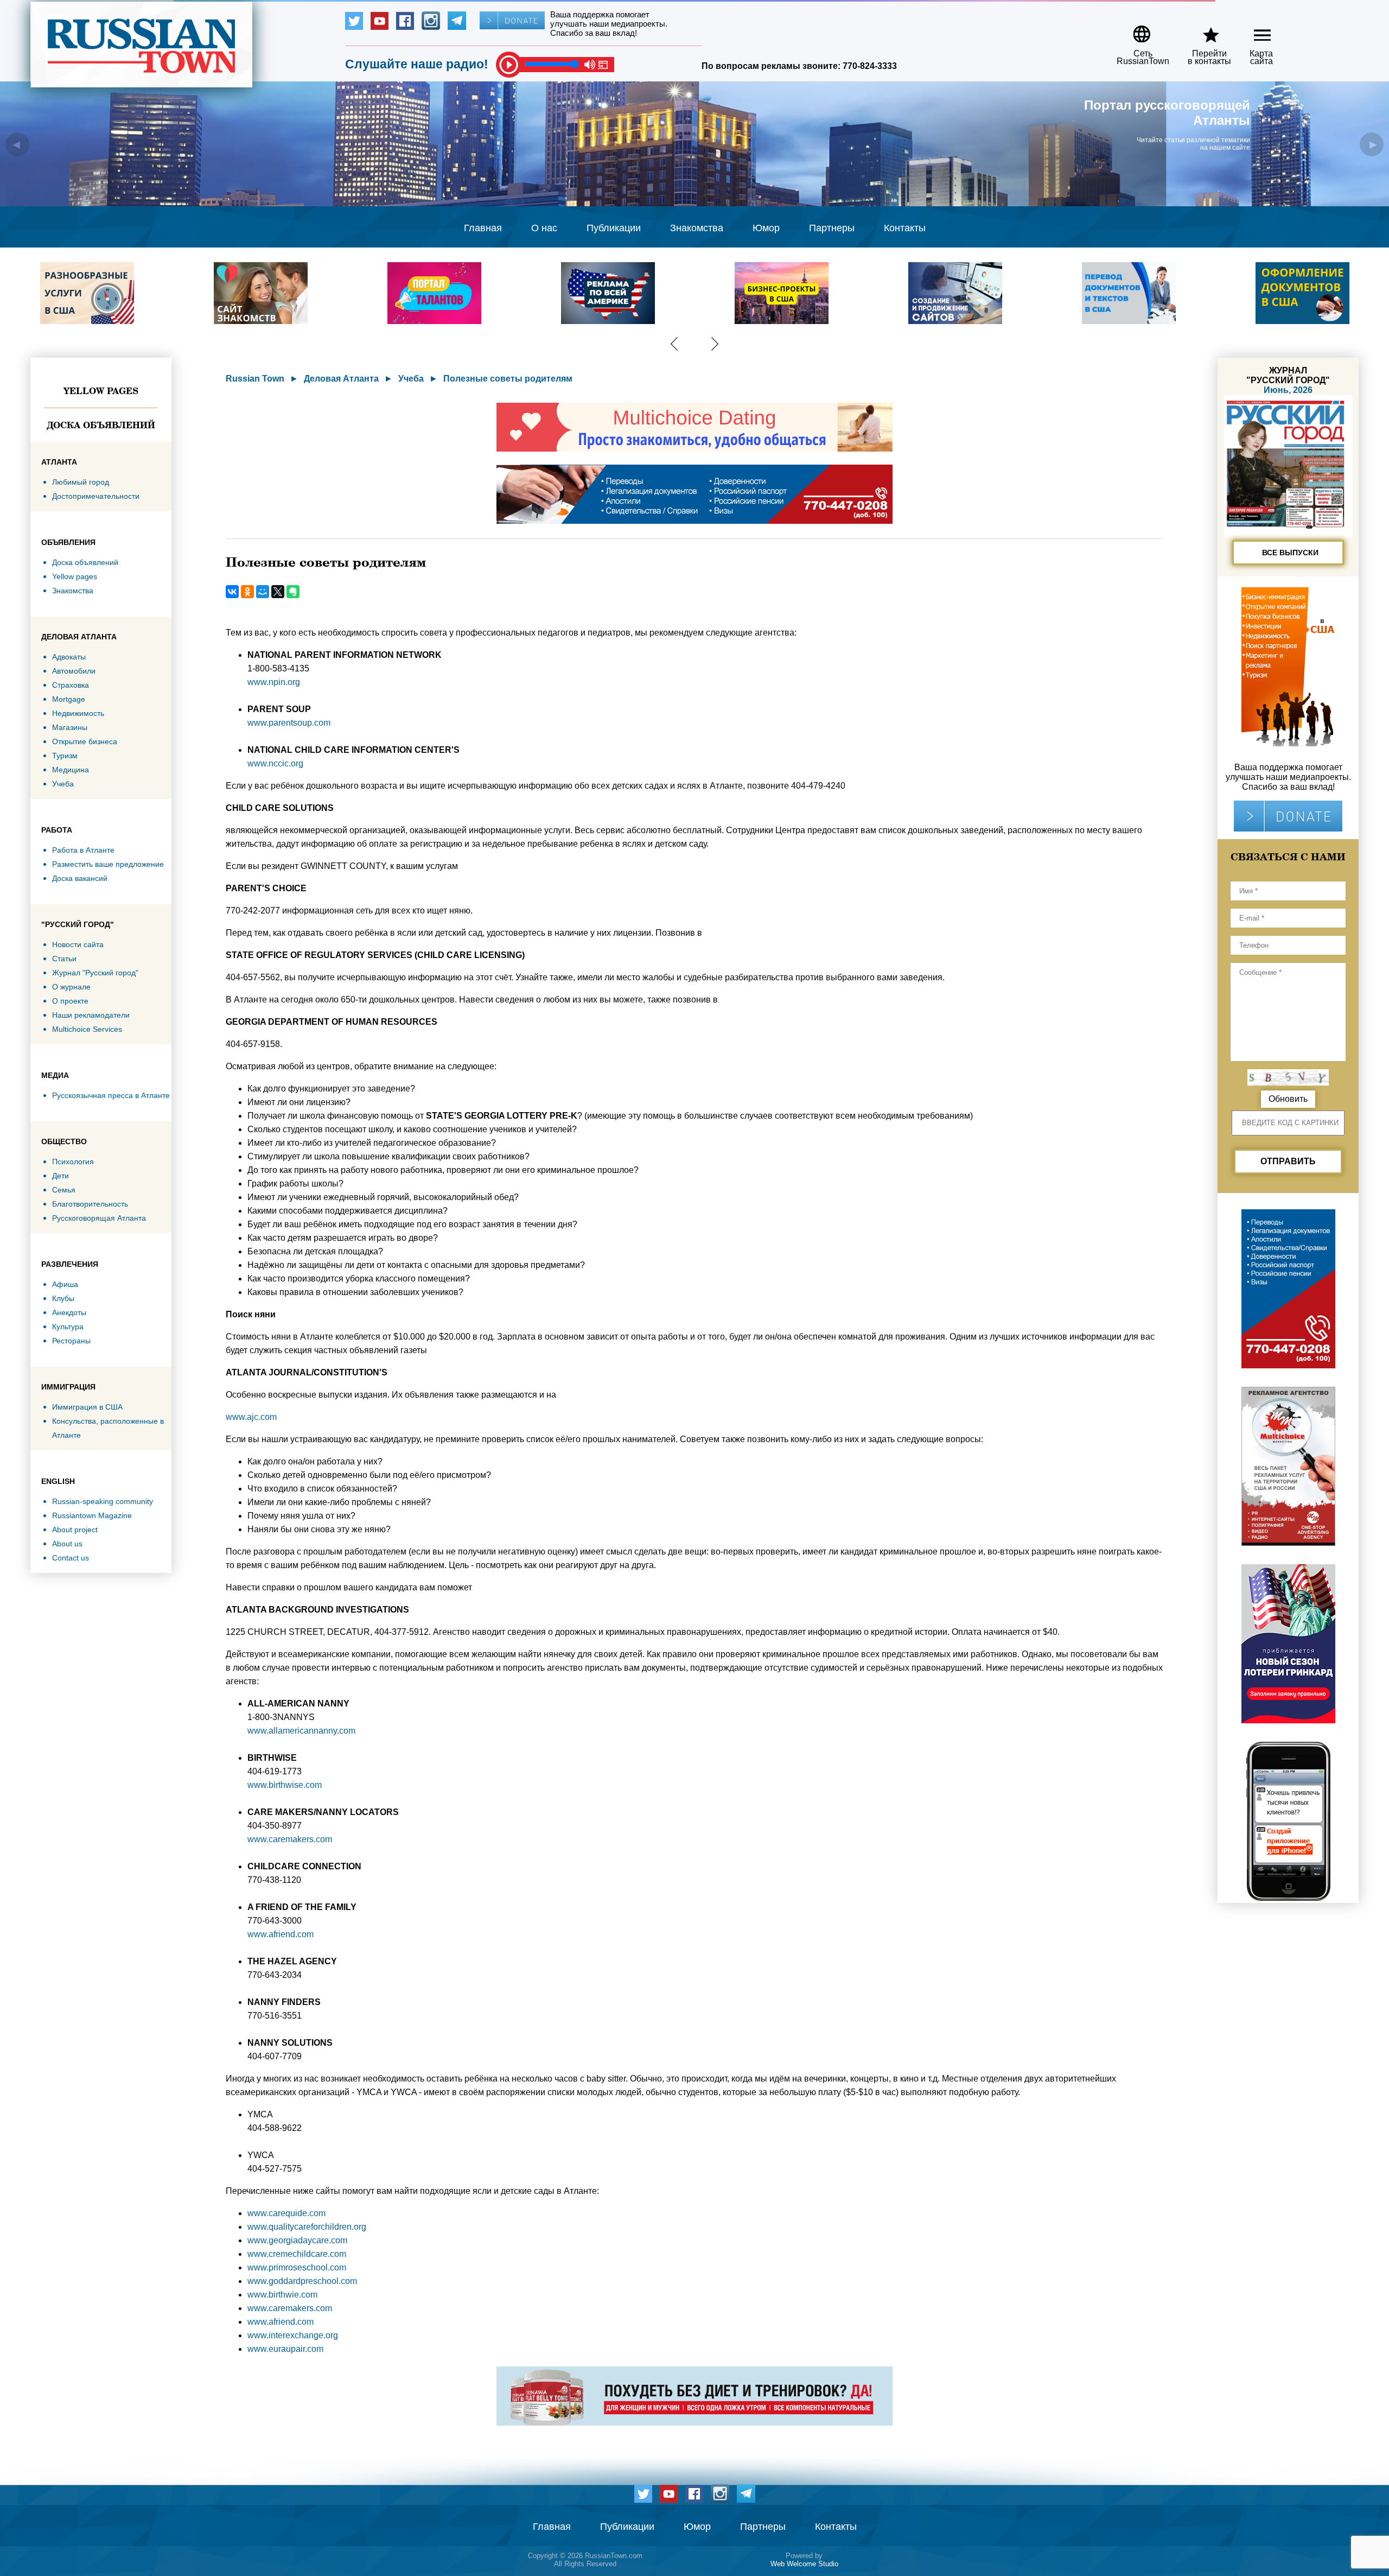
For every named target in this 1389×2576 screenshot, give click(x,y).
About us (67, 1544)
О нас (544, 228)
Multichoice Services (87, 1029)
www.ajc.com (251, 1417)
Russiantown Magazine (92, 1515)
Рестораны (71, 1341)
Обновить (1288, 1099)
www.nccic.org (275, 763)
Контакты (905, 228)
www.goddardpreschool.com (302, 2281)
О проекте (70, 1001)
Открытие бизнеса (85, 741)
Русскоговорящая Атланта (99, 1218)
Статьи (64, 959)
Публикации (614, 228)
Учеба (63, 784)
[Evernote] (293, 592)
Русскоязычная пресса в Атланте (111, 1095)
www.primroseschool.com (297, 2267)
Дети (60, 1176)
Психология (73, 1162)
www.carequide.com (286, 2213)
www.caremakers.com (290, 1839)
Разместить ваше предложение (108, 864)
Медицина (71, 770)
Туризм (65, 756)
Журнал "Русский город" (95, 973)
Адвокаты (69, 657)
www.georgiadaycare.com (297, 2240)
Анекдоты (69, 1312)
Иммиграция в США (87, 1407)
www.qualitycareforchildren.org (307, 2227)
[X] (278, 592)
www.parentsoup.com (289, 723)
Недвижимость (78, 713)
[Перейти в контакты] (1202, 30)
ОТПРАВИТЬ (1288, 1161)
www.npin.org (274, 682)
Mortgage (69, 699)
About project (75, 1530)
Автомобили (74, 671)
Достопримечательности (96, 496)
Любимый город (81, 482)
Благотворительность (90, 1204)
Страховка (71, 685)
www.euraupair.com (285, 2349)
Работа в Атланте (83, 850)
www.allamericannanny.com (301, 1731)
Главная (483, 228)
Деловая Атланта (341, 379)
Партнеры (832, 228)
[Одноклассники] (247, 592)
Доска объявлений (101, 425)
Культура (68, 1327)
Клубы (63, 1298)
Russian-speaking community (103, 1501)
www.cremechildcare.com (297, 2254)
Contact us (71, 1558)
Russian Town (255, 379)
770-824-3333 (870, 66)
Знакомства (697, 228)
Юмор (766, 228)
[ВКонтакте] (232, 592)
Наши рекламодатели (91, 1015)
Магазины (70, 727)
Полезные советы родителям (508, 379)
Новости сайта (78, 944)
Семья (64, 1190)
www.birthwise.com (285, 1785)
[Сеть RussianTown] (1136, 30)
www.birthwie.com (282, 2295)
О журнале (71, 987)
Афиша (65, 1284)
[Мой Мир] (263, 592)
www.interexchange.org (293, 2335)
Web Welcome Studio (804, 2564)
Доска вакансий (80, 878)
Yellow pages (101, 391)
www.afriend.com (281, 1934)
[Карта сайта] (1253, 30)
